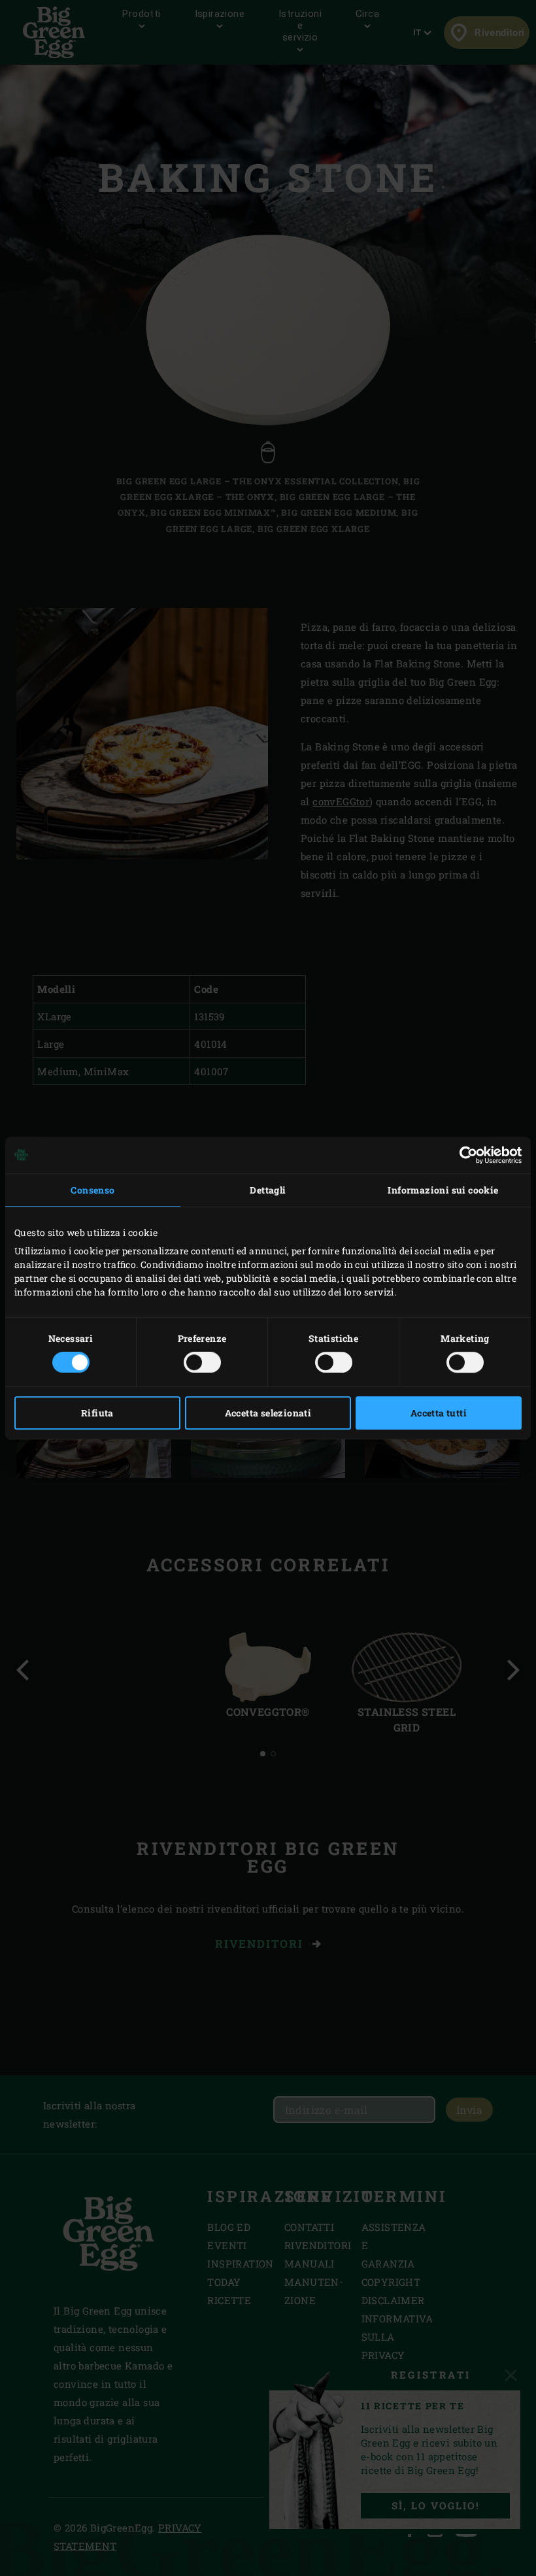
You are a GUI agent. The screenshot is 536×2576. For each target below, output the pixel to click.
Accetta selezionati (268, 1413)
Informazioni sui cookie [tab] (443, 1190)
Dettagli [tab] (268, 1190)
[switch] (202, 1362)
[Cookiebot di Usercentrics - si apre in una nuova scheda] (464, 1155)
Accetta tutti (439, 1413)
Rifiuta (97, 1413)
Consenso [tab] (92, 1190)
